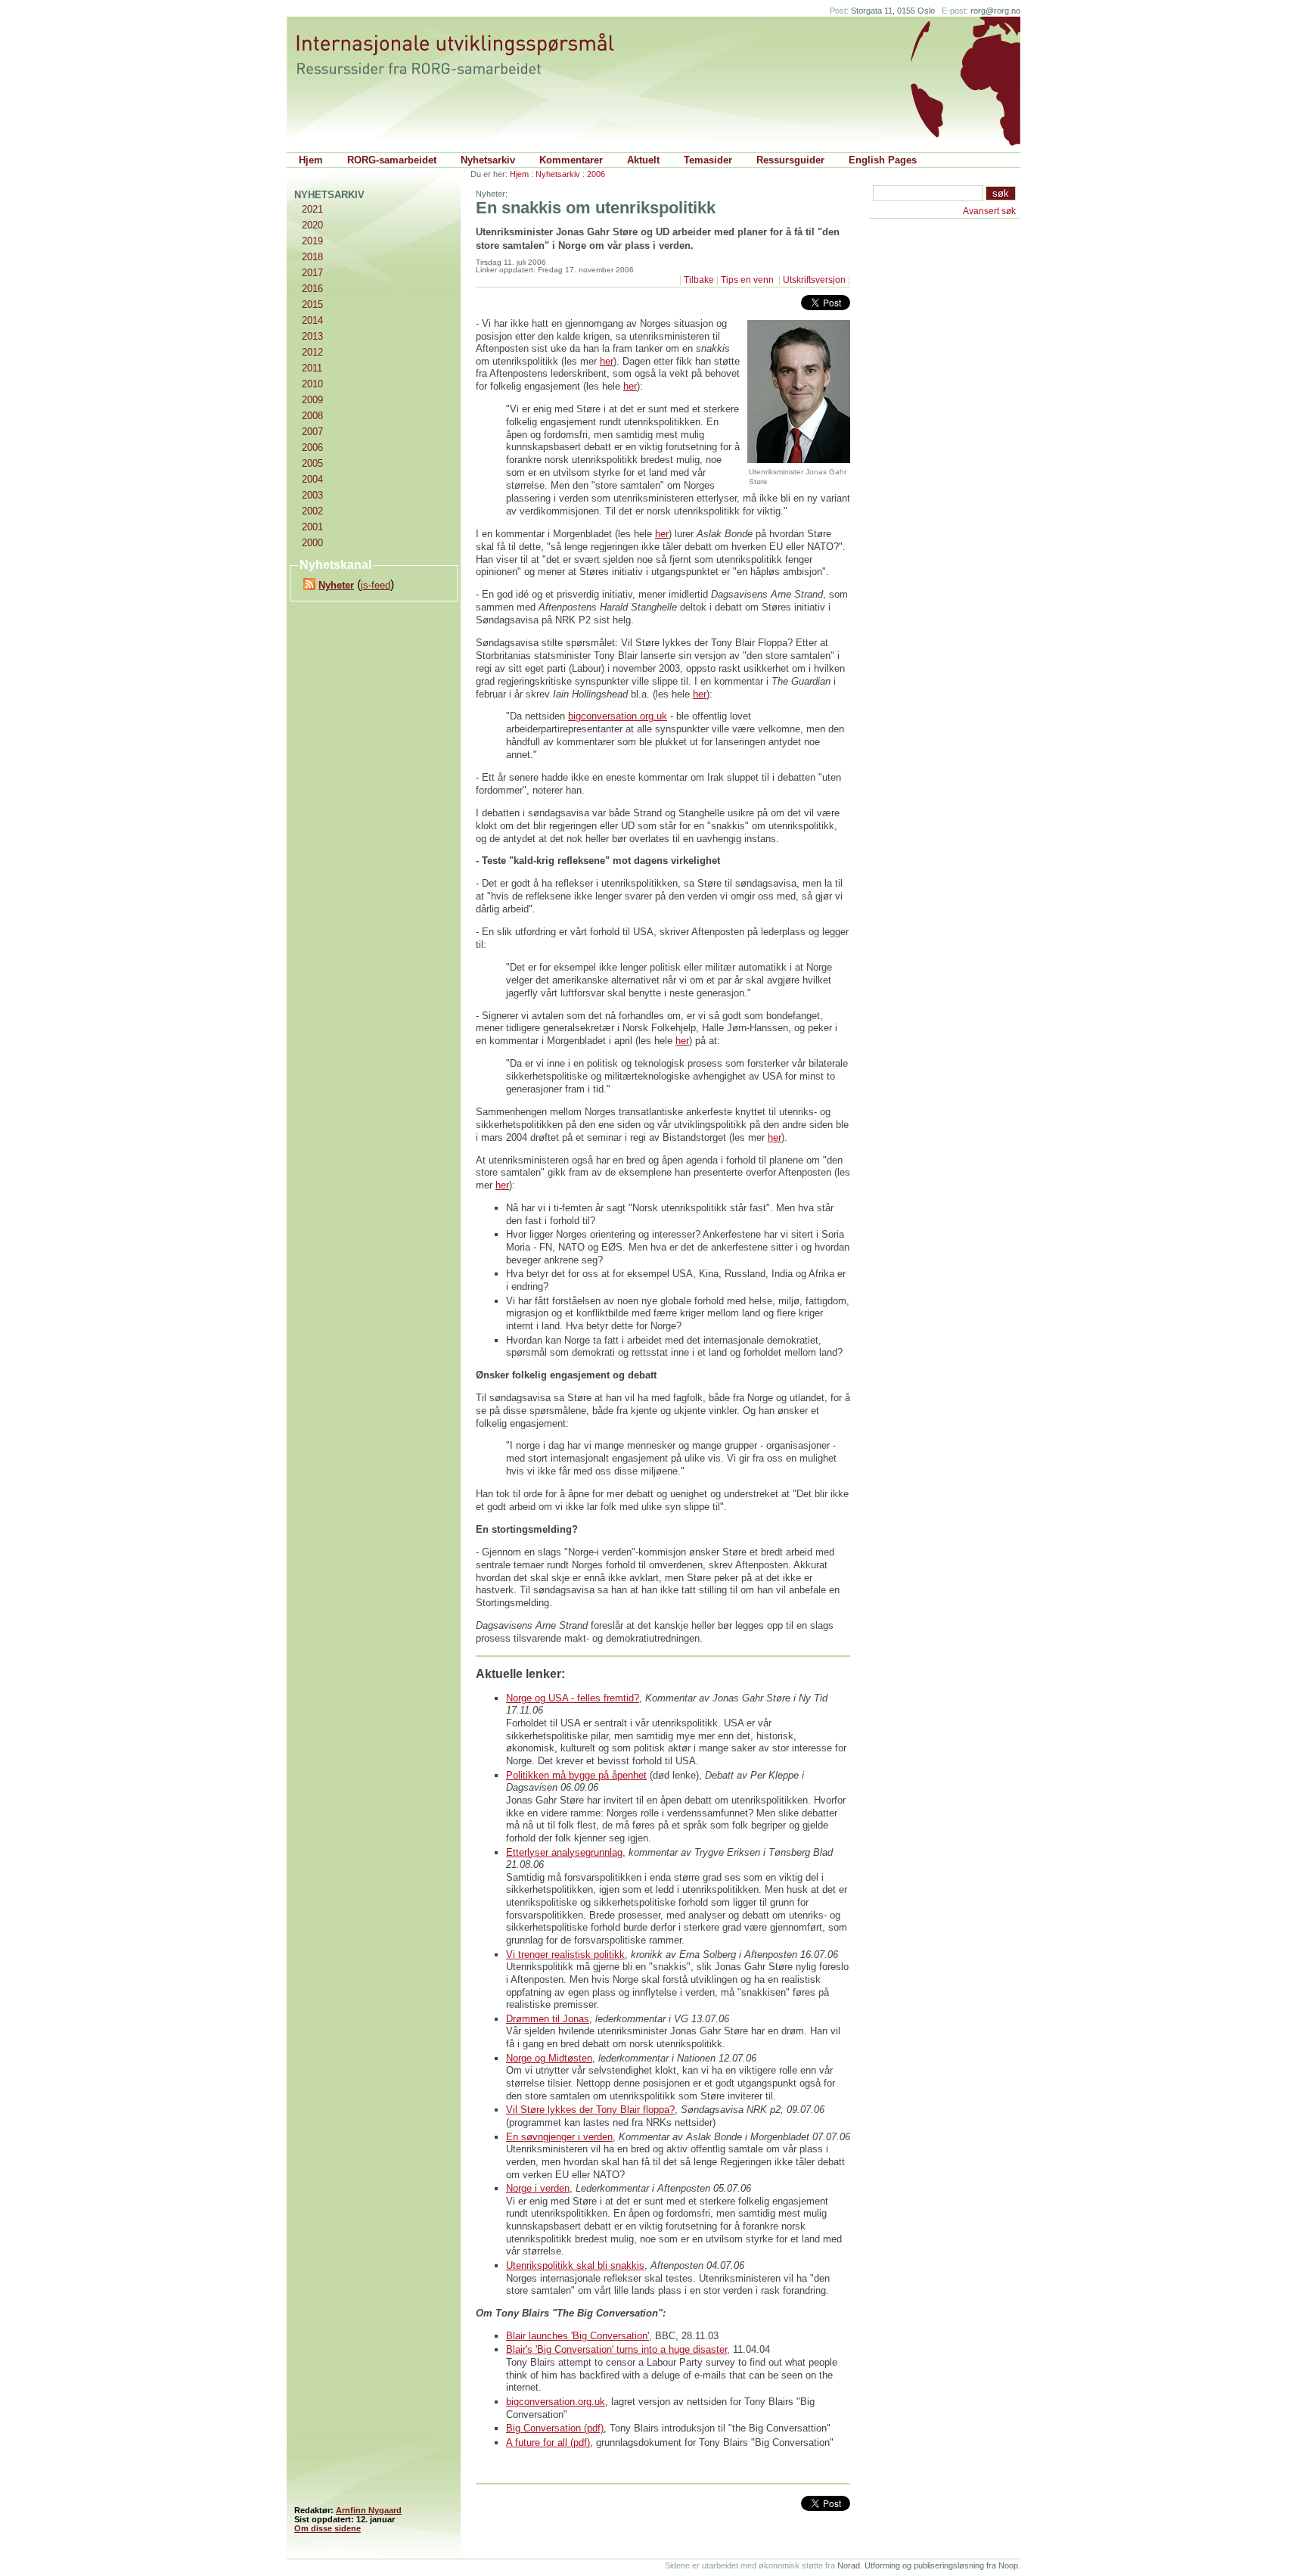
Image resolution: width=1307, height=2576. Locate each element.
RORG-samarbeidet (392, 160)
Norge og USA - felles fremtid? (573, 1698)
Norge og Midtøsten (549, 2058)
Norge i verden (538, 2188)
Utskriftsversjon (814, 280)
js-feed (376, 585)
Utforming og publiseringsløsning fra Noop (941, 2565)
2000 (312, 543)
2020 (312, 225)
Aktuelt (643, 160)
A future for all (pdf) (548, 2442)
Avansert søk (989, 211)
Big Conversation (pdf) (555, 2428)
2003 (312, 495)
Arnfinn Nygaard (369, 2510)
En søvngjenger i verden (559, 2137)
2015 (312, 305)
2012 (312, 352)
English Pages (883, 160)
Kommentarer (571, 160)
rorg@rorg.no (995, 11)
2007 (312, 432)
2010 (312, 384)
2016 (312, 289)
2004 (312, 479)
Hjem (311, 160)
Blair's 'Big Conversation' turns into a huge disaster (616, 2349)
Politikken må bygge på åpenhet (576, 1775)
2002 (312, 511)
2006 (596, 174)
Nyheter (336, 585)
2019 (312, 241)
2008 (312, 416)
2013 (312, 336)
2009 (312, 400)
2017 (312, 273)
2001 (312, 527)
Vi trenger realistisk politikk (565, 1955)
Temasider (708, 160)
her (607, 361)
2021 (312, 209)
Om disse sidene (328, 2528)
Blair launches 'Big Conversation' (577, 2336)
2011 (312, 368)
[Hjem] (470, 54)
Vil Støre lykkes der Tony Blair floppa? (590, 2110)
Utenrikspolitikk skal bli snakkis (575, 2265)
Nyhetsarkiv (488, 160)
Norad (849, 2565)
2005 (312, 463)
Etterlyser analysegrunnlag (564, 1852)
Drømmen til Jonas (548, 2019)
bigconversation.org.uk (618, 716)
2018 (312, 257)
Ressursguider (790, 160)
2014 (312, 320)
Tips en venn (748, 280)
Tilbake (699, 280)
